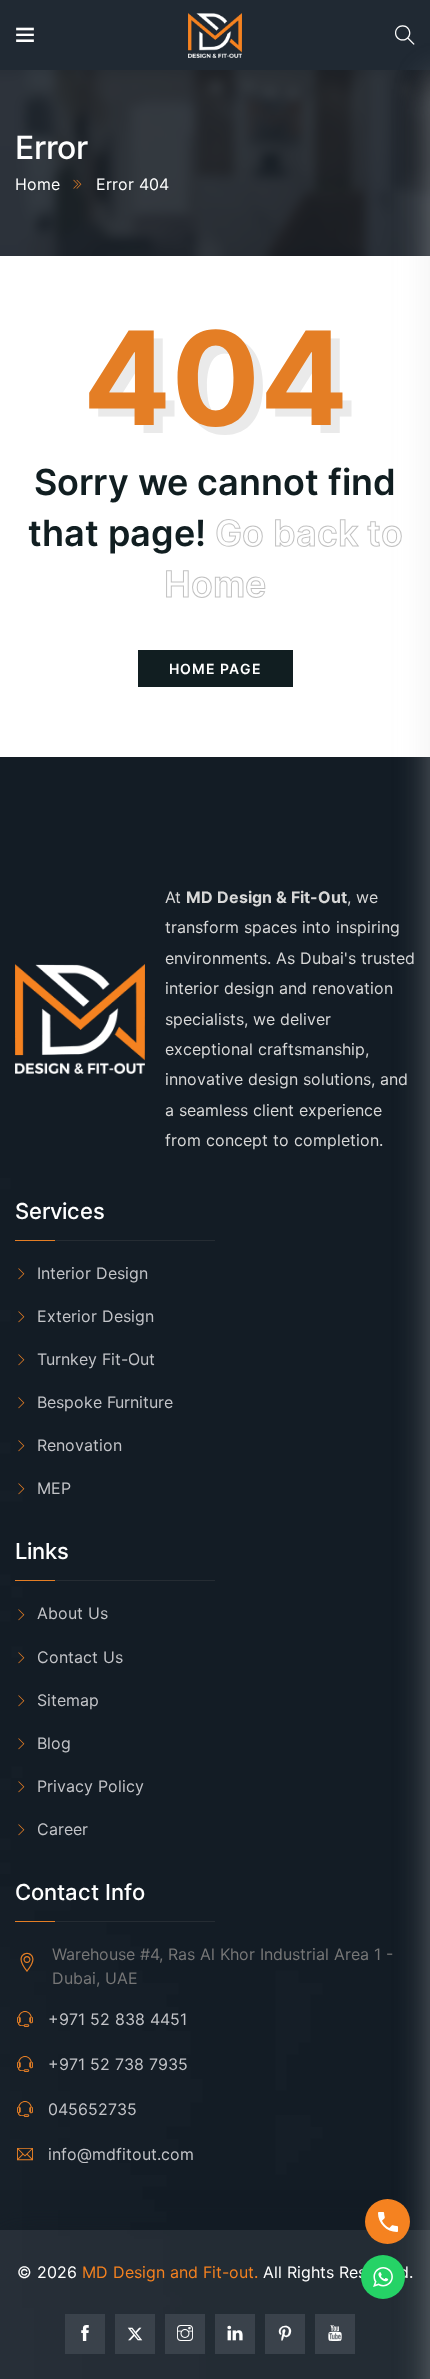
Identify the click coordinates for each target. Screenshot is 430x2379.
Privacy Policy (90, 1786)
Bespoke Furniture (105, 1402)
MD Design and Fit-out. (170, 2272)
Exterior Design (95, 1316)
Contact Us (80, 1657)
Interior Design (92, 1273)
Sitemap (68, 1700)
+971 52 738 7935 (118, 2064)
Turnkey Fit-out (96, 1359)
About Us (72, 1613)
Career (62, 1829)
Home (37, 184)
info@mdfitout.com (121, 2154)
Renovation (79, 1445)
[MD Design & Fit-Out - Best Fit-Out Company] (214, 35)
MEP (54, 1488)
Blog (54, 1743)
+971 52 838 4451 (117, 2019)
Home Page (215, 668)
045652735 (92, 2109)
